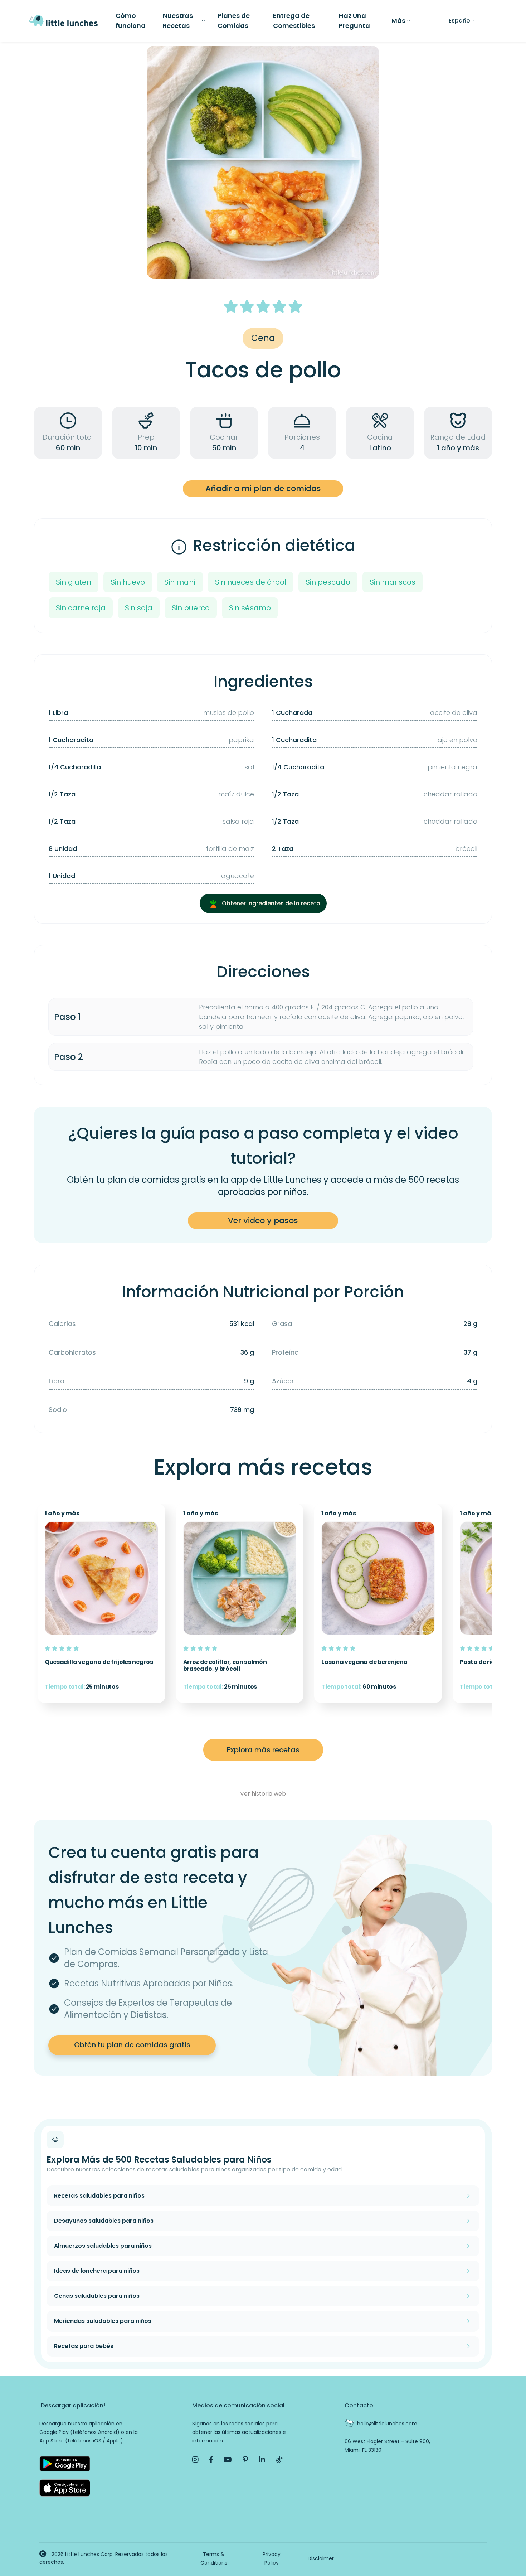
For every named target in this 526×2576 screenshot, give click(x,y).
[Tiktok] (279, 2460)
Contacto (359, 2405)
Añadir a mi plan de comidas (263, 488)
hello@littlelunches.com (387, 2424)
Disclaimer (321, 2558)
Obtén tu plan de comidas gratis (132, 2045)
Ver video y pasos (263, 1221)
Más (398, 21)
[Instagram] (195, 2460)
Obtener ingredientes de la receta (270, 903)
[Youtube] (228, 2460)
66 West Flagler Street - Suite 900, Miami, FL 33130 (387, 2446)
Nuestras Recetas (178, 21)
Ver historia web (263, 1794)
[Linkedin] (262, 2460)
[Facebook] (211, 2460)
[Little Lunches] (63, 20)
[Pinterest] (245, 2460)
